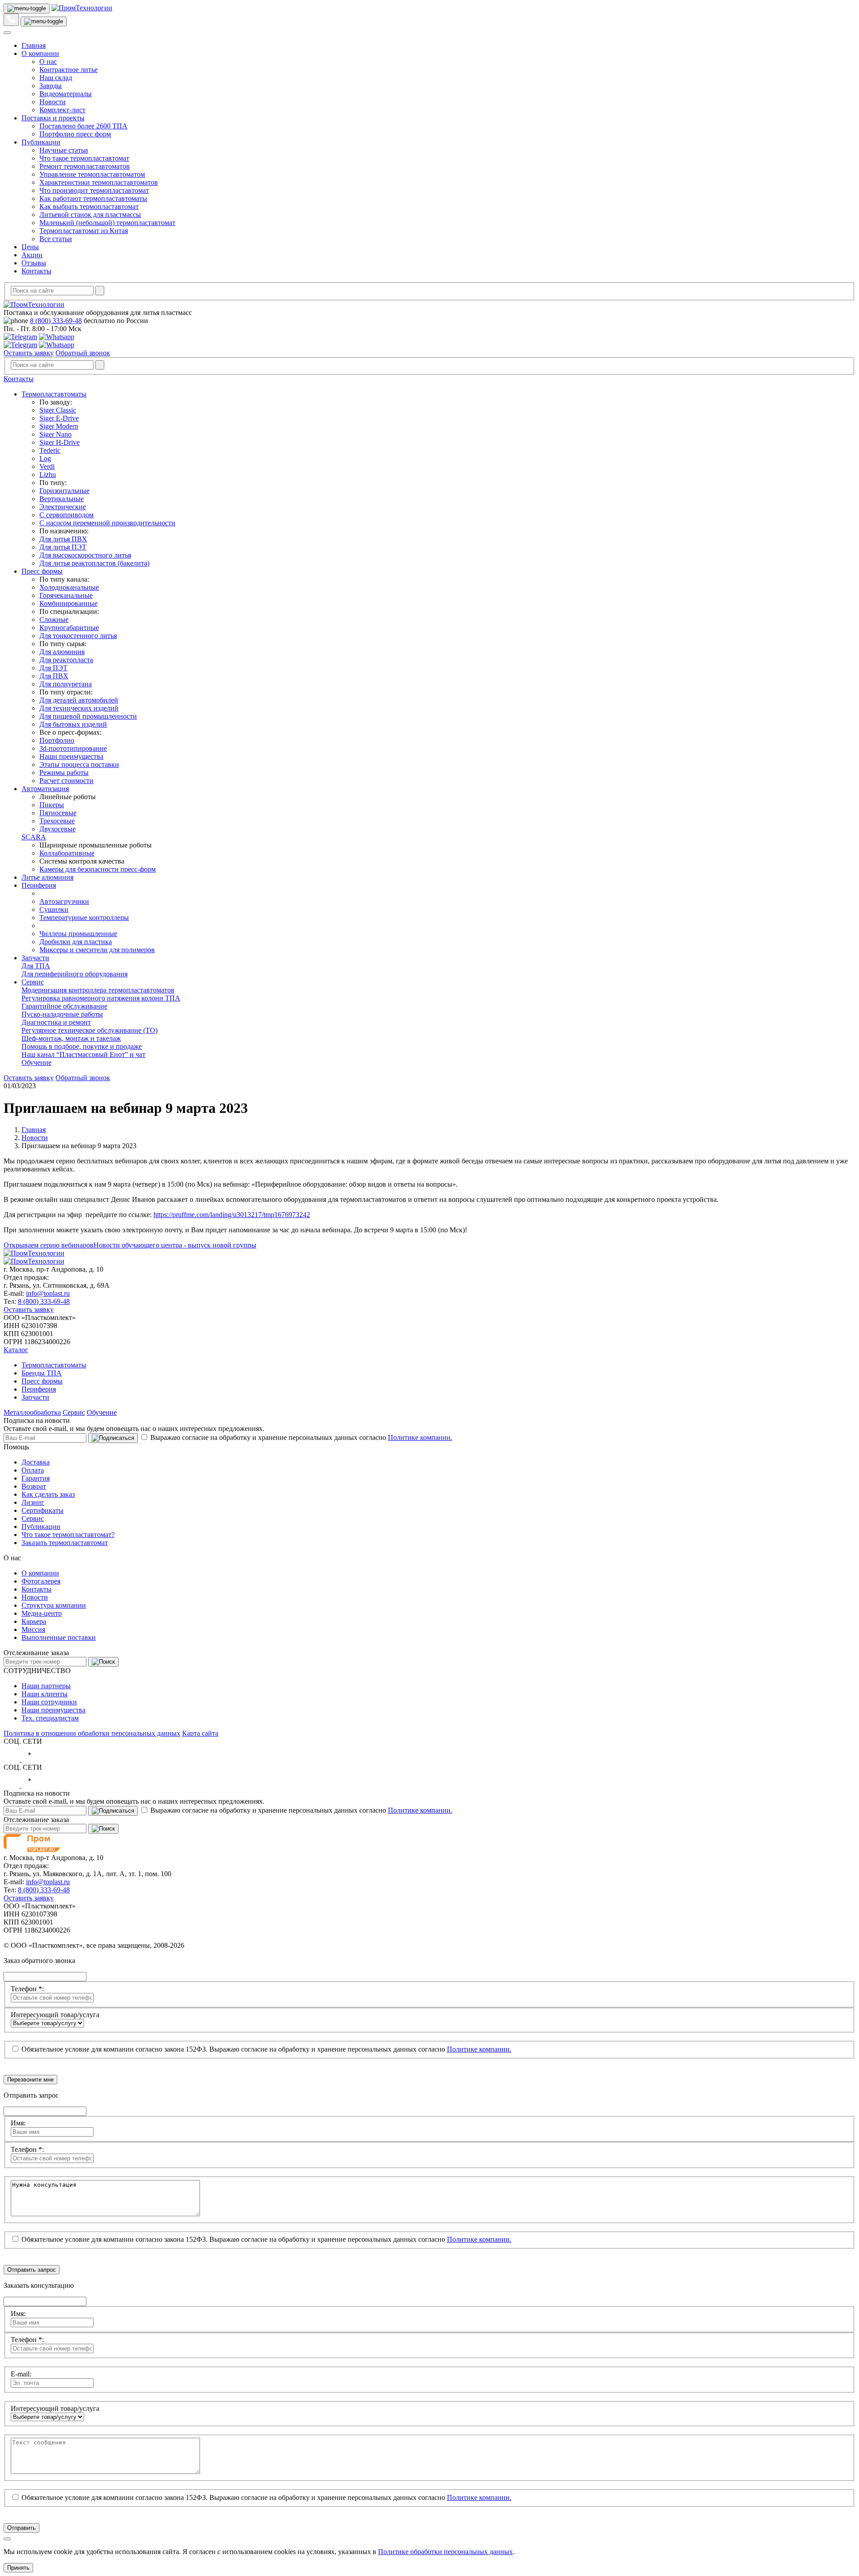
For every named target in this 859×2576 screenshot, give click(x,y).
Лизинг (33, 1502)
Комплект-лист (62, 110)
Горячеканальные (66, 595)
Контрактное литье (68, 70)
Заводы (51, 86)
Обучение (36, 1062)
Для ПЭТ (53, 668)
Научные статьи (64, 150)
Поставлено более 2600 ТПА (83, 126)
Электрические (63, 507)
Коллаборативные (67, 853)
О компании (40, 53)
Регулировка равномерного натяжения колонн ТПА (101, 998)
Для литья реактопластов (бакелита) (94, 563)
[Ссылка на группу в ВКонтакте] (13, 1759)
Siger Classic (58, 410)
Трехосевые (57, 821)
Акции (32, 255)
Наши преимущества (71, 756)
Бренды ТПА (42, 1373)
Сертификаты (43, 1510)
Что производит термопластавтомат (94, 190)
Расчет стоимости (66, 781)
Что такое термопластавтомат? (68, 1535)
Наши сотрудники (49, 1702)
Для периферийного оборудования (74, 974)
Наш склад (56, 78)
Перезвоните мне (30, 2080)
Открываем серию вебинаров (49, 1245)
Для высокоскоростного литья (85, 555)
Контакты (36, 271)
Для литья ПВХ (63, 539)
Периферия (39, 885)
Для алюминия (62, 652)
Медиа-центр (42, 1613)
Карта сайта (200, 1733)
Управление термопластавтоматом (92, 174)
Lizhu (48, 475)
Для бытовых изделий (73, 724)
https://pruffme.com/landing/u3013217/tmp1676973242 (232, 1215)
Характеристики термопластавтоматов (99, 182)
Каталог (16, 1350)
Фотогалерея (41, 1581)
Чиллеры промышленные (78, 934)
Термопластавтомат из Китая (84, 231)
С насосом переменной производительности (107, 523)
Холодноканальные (69, 587)
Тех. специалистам (50, 1718)
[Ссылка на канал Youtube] (30, 1759)
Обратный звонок (83, 353)
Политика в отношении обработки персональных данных (92, 1733)
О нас (48, 62)
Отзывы (34, 263)
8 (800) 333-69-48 (56, 321)
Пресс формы (42, 571)
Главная (34, 45)
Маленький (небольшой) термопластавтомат (107, 223)
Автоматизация (45, 789)
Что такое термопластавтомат (84, 158)
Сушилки (54, 909)
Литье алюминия (47, 877)
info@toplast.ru (48, 1293)
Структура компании (54, 1605)
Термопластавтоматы (54, 394)
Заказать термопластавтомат (65, 1543)
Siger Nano (55, 434)
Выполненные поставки (59, 1637)
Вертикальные (62, 499)
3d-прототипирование (73, 748)
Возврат (34, 1486)
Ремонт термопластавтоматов (85, 166)
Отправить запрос (32, 2270)
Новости (53, 102)
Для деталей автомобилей (79, 700)
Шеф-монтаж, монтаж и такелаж (71, 1038)
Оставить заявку (29, 353)
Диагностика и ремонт (56, 1022)
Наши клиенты (45, 1694)
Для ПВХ (54, 676)
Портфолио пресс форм (75, 134)
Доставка (36, 1462)
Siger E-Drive (59, 418)
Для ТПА (36, 966)
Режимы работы (64, 773)
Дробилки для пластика (76, 942)
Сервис (33, 982)
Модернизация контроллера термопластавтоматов (98, 990)
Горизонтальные (64, 491)
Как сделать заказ (48, 1494)
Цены (30, 247)
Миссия (33, 1629)
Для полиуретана (66, 684)
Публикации (41, 142)
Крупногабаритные (69, 628)
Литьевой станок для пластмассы (90, 215)
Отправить (21, 2528)
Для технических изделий (79, 708)
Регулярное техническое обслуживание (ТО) (89, 1030)
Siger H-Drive (60, 442)
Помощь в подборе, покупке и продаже (82, 1046)
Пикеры (52, 805)
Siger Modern (59, 426)
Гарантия (36, 1478)
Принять (18, 2568)
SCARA (34, 837)
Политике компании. (420, 1437)
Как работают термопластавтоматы (93, 198)
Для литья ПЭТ (63, 547)
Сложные (54, 620)
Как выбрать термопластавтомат (89, 207)
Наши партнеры (46, 1686)
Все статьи (56, 239)
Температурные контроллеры (84, 918)
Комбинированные (68, 603)
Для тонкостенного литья (78, 636)
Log (45, 458)
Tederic (50, 450)
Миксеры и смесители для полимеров (97, 950)
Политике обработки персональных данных (445, 2552)
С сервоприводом (66, 515)
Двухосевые (57, 829)
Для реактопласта (66, 660)
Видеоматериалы (66, 94)
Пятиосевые (58, 813)
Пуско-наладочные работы (62, 1014)
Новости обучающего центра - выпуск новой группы (175, 1245)
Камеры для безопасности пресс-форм (98, 869)
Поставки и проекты (53, 118)
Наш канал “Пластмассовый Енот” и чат (83, 1054)
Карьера (34, 1621)
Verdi (47, 466)
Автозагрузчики (64, 901)
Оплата (33, 1470)
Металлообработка (32, 1412)
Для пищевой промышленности (88, 716)
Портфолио (57, 740)
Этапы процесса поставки (79, 764)
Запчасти (35, 958)
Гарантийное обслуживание (64, 1006)
